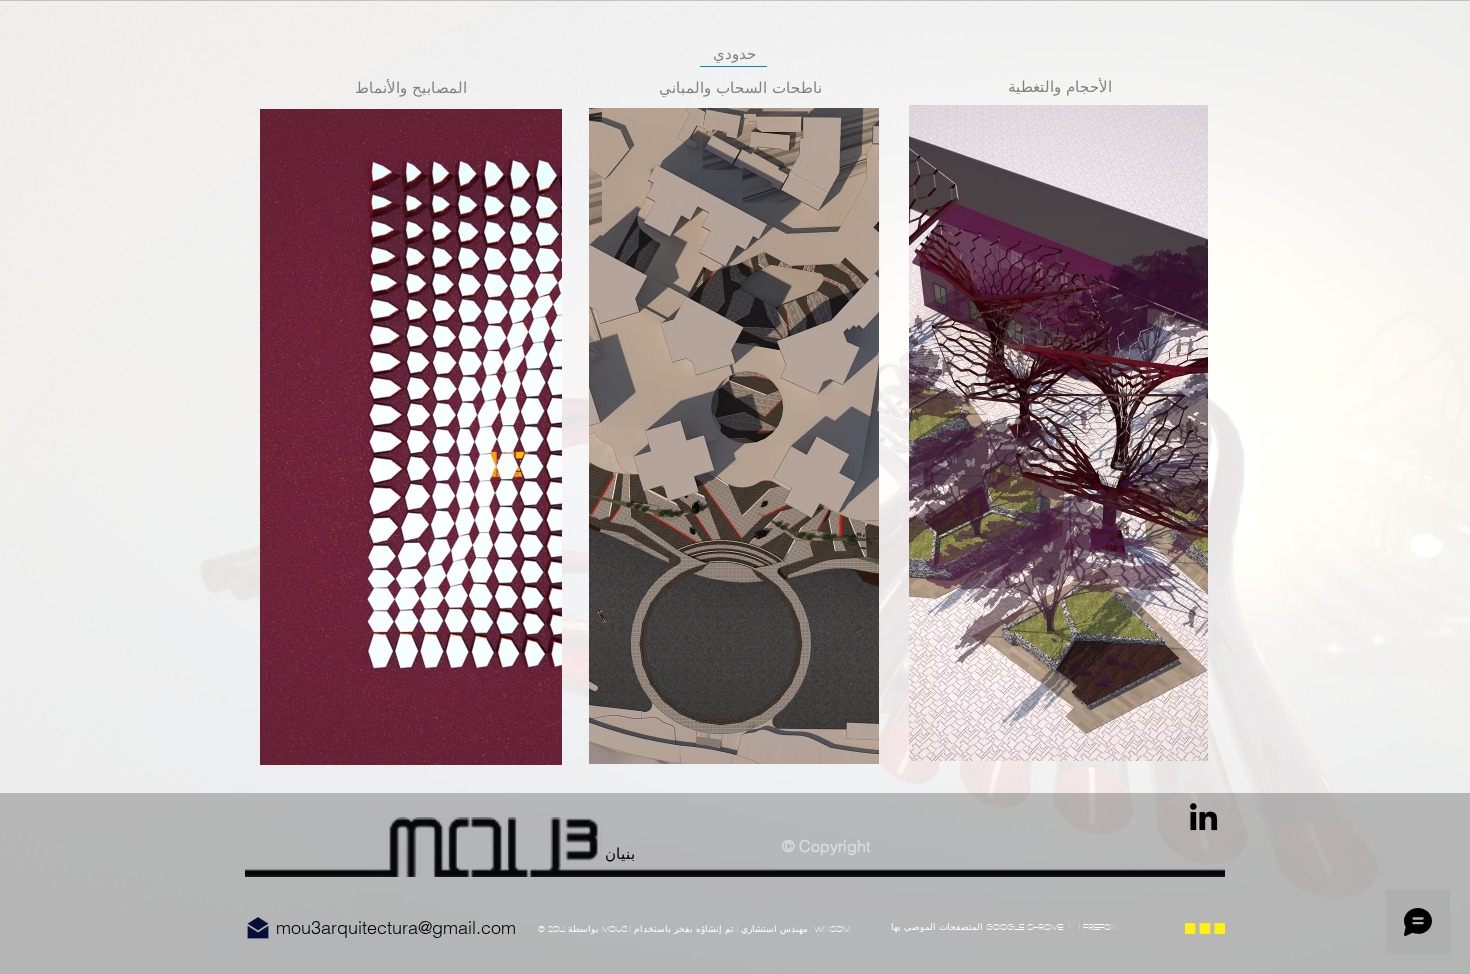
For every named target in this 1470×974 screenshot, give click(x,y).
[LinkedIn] (1203, 816)
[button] (411, 437)
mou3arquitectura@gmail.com (396, 927)
